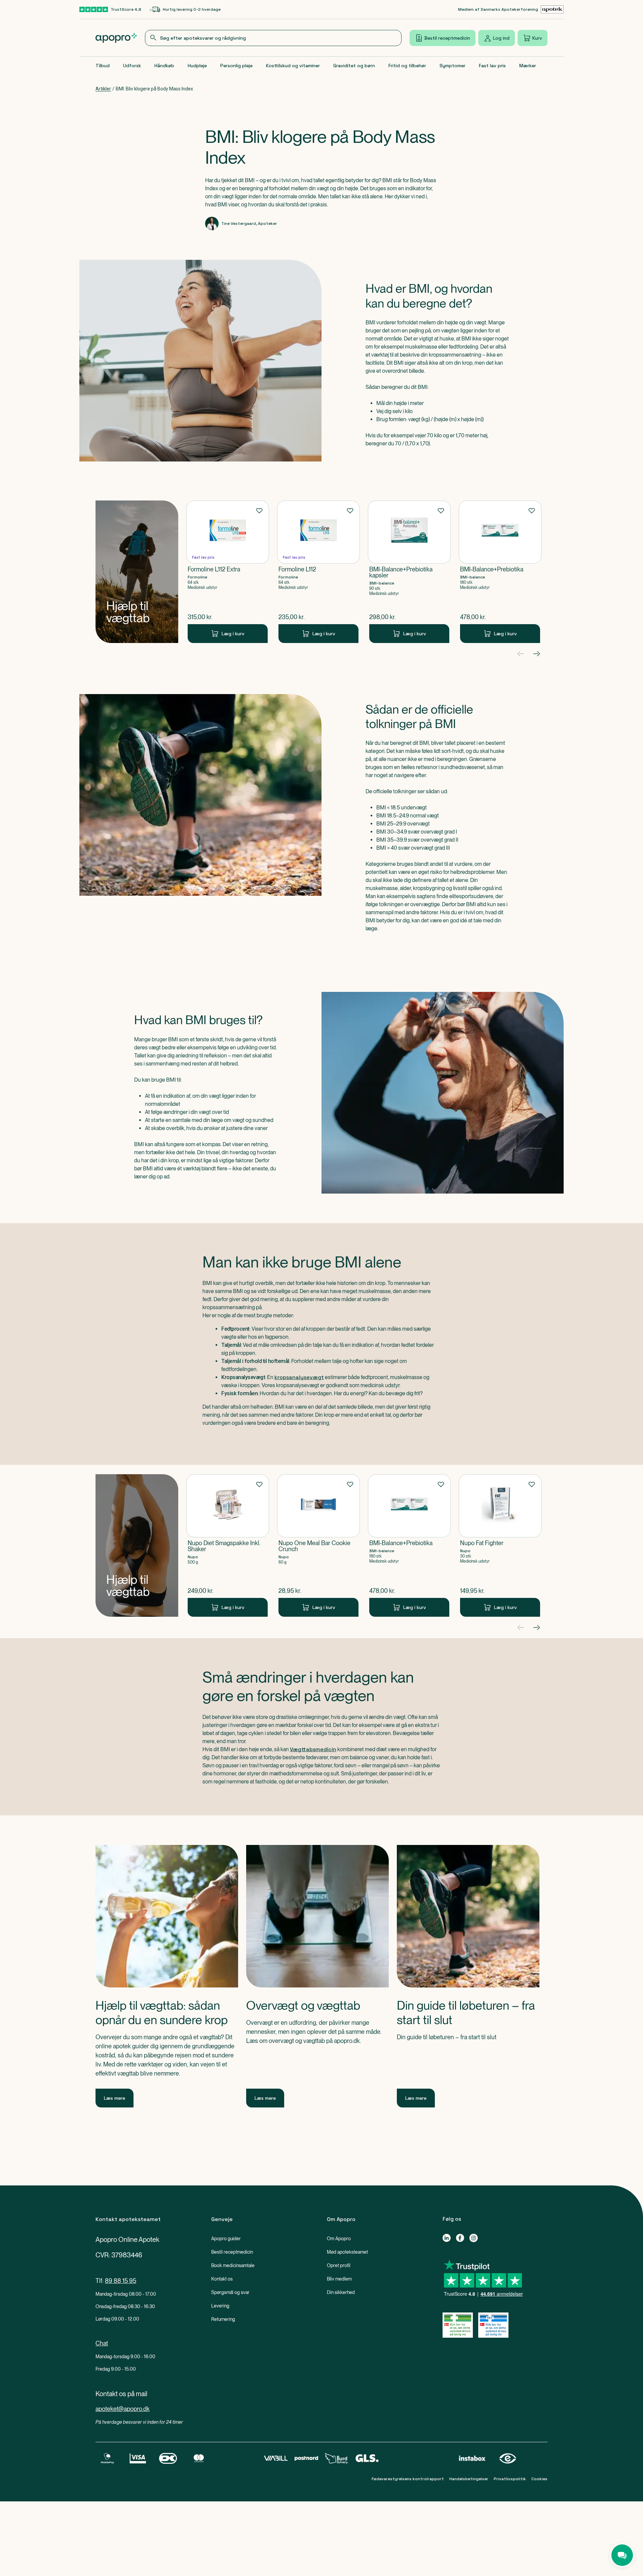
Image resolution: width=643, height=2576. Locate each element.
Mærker (528, 66)
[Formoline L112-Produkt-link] (318, 572)
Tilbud (103, 66)
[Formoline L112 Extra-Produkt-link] (228, 572)
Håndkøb (164, 66)
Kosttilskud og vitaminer (293, 66)
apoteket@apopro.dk (123, 2409)
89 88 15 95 (121, 2281)
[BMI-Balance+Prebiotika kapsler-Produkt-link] (409, 572)
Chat (102, 2343)
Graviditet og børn (354, 66)
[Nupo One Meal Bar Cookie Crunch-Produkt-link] (318, 1545)
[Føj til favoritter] (259, 510)
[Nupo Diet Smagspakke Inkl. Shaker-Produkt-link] (228, 1545)
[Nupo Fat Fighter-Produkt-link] (500, 1545)
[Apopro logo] (116, 38)
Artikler (103, 89)
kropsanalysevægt (299, 1377)
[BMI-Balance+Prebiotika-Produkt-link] (500, 572)
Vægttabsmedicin (313, 1749)
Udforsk (132, 66)
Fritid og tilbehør (407, 66)
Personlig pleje (236, 66)
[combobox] (273, 38)
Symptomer (452, 66)
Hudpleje (197, 66)
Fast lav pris (492, 66)
